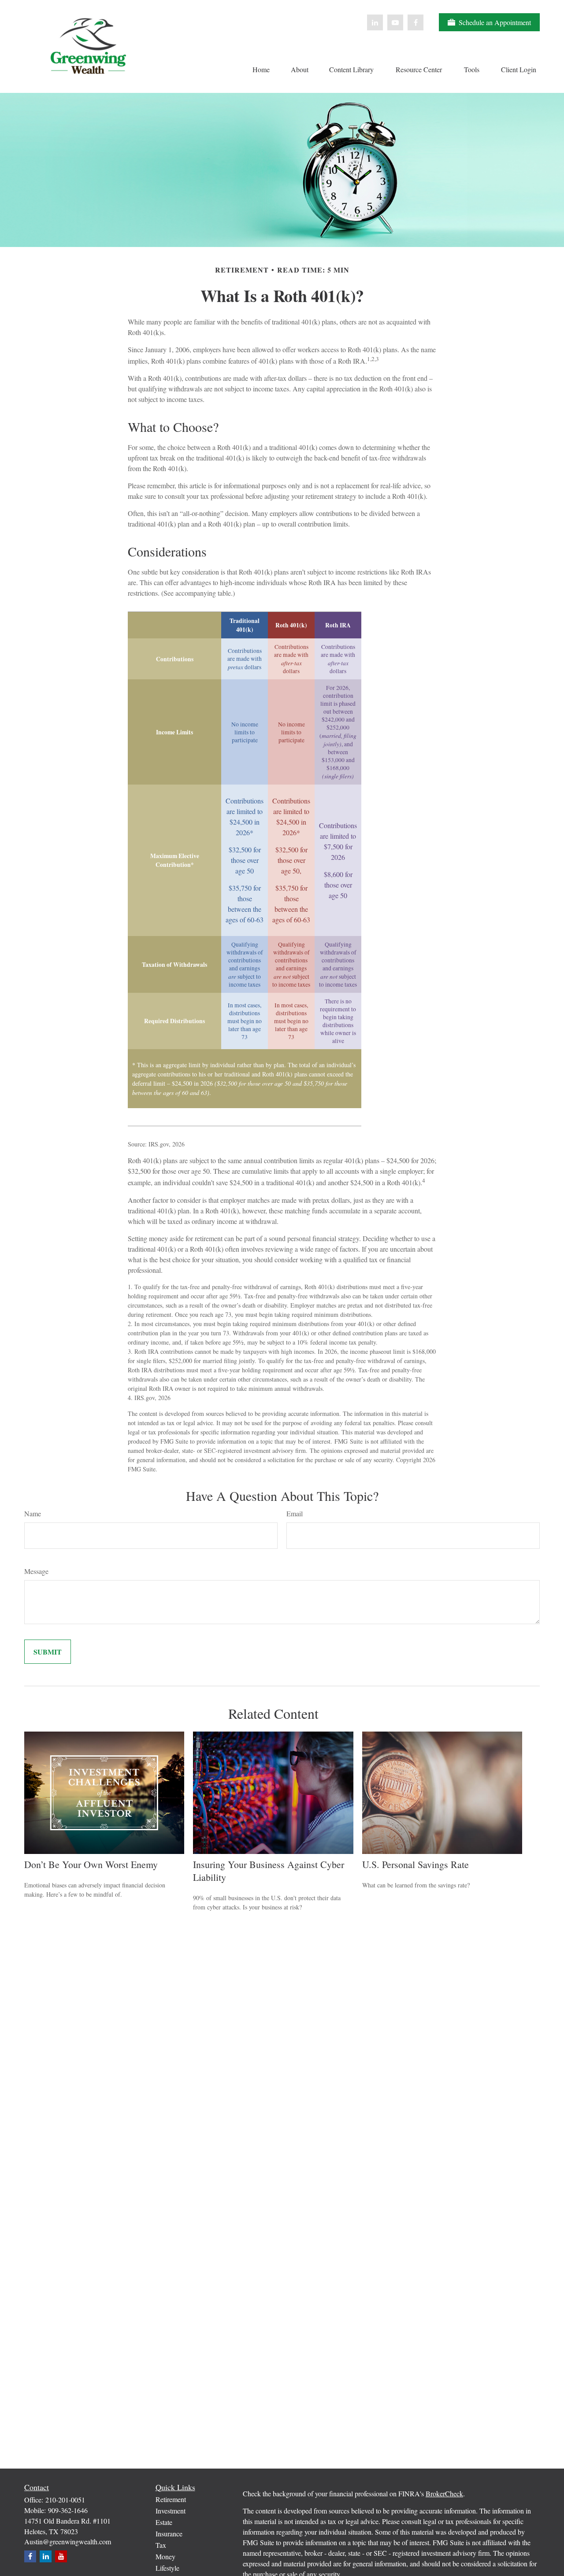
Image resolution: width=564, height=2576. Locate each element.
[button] (261, 69)
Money (165, 2556)
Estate (164, 2522)
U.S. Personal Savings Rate (416, 1864)
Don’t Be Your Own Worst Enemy (91, 1864)
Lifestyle (167, 2568)
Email (295, 1513)
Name (33, 1513)
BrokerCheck (444, 2493)
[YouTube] (395, 22)
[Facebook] (416, 22)
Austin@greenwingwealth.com (68, 2541)
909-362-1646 (68, 2510)
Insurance (169, 2534)
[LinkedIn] (375, 22)
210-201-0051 (65, 2500)
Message (36, 1571)
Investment (171, 2511)
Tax (161, 2545)
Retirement (171, 2499)
